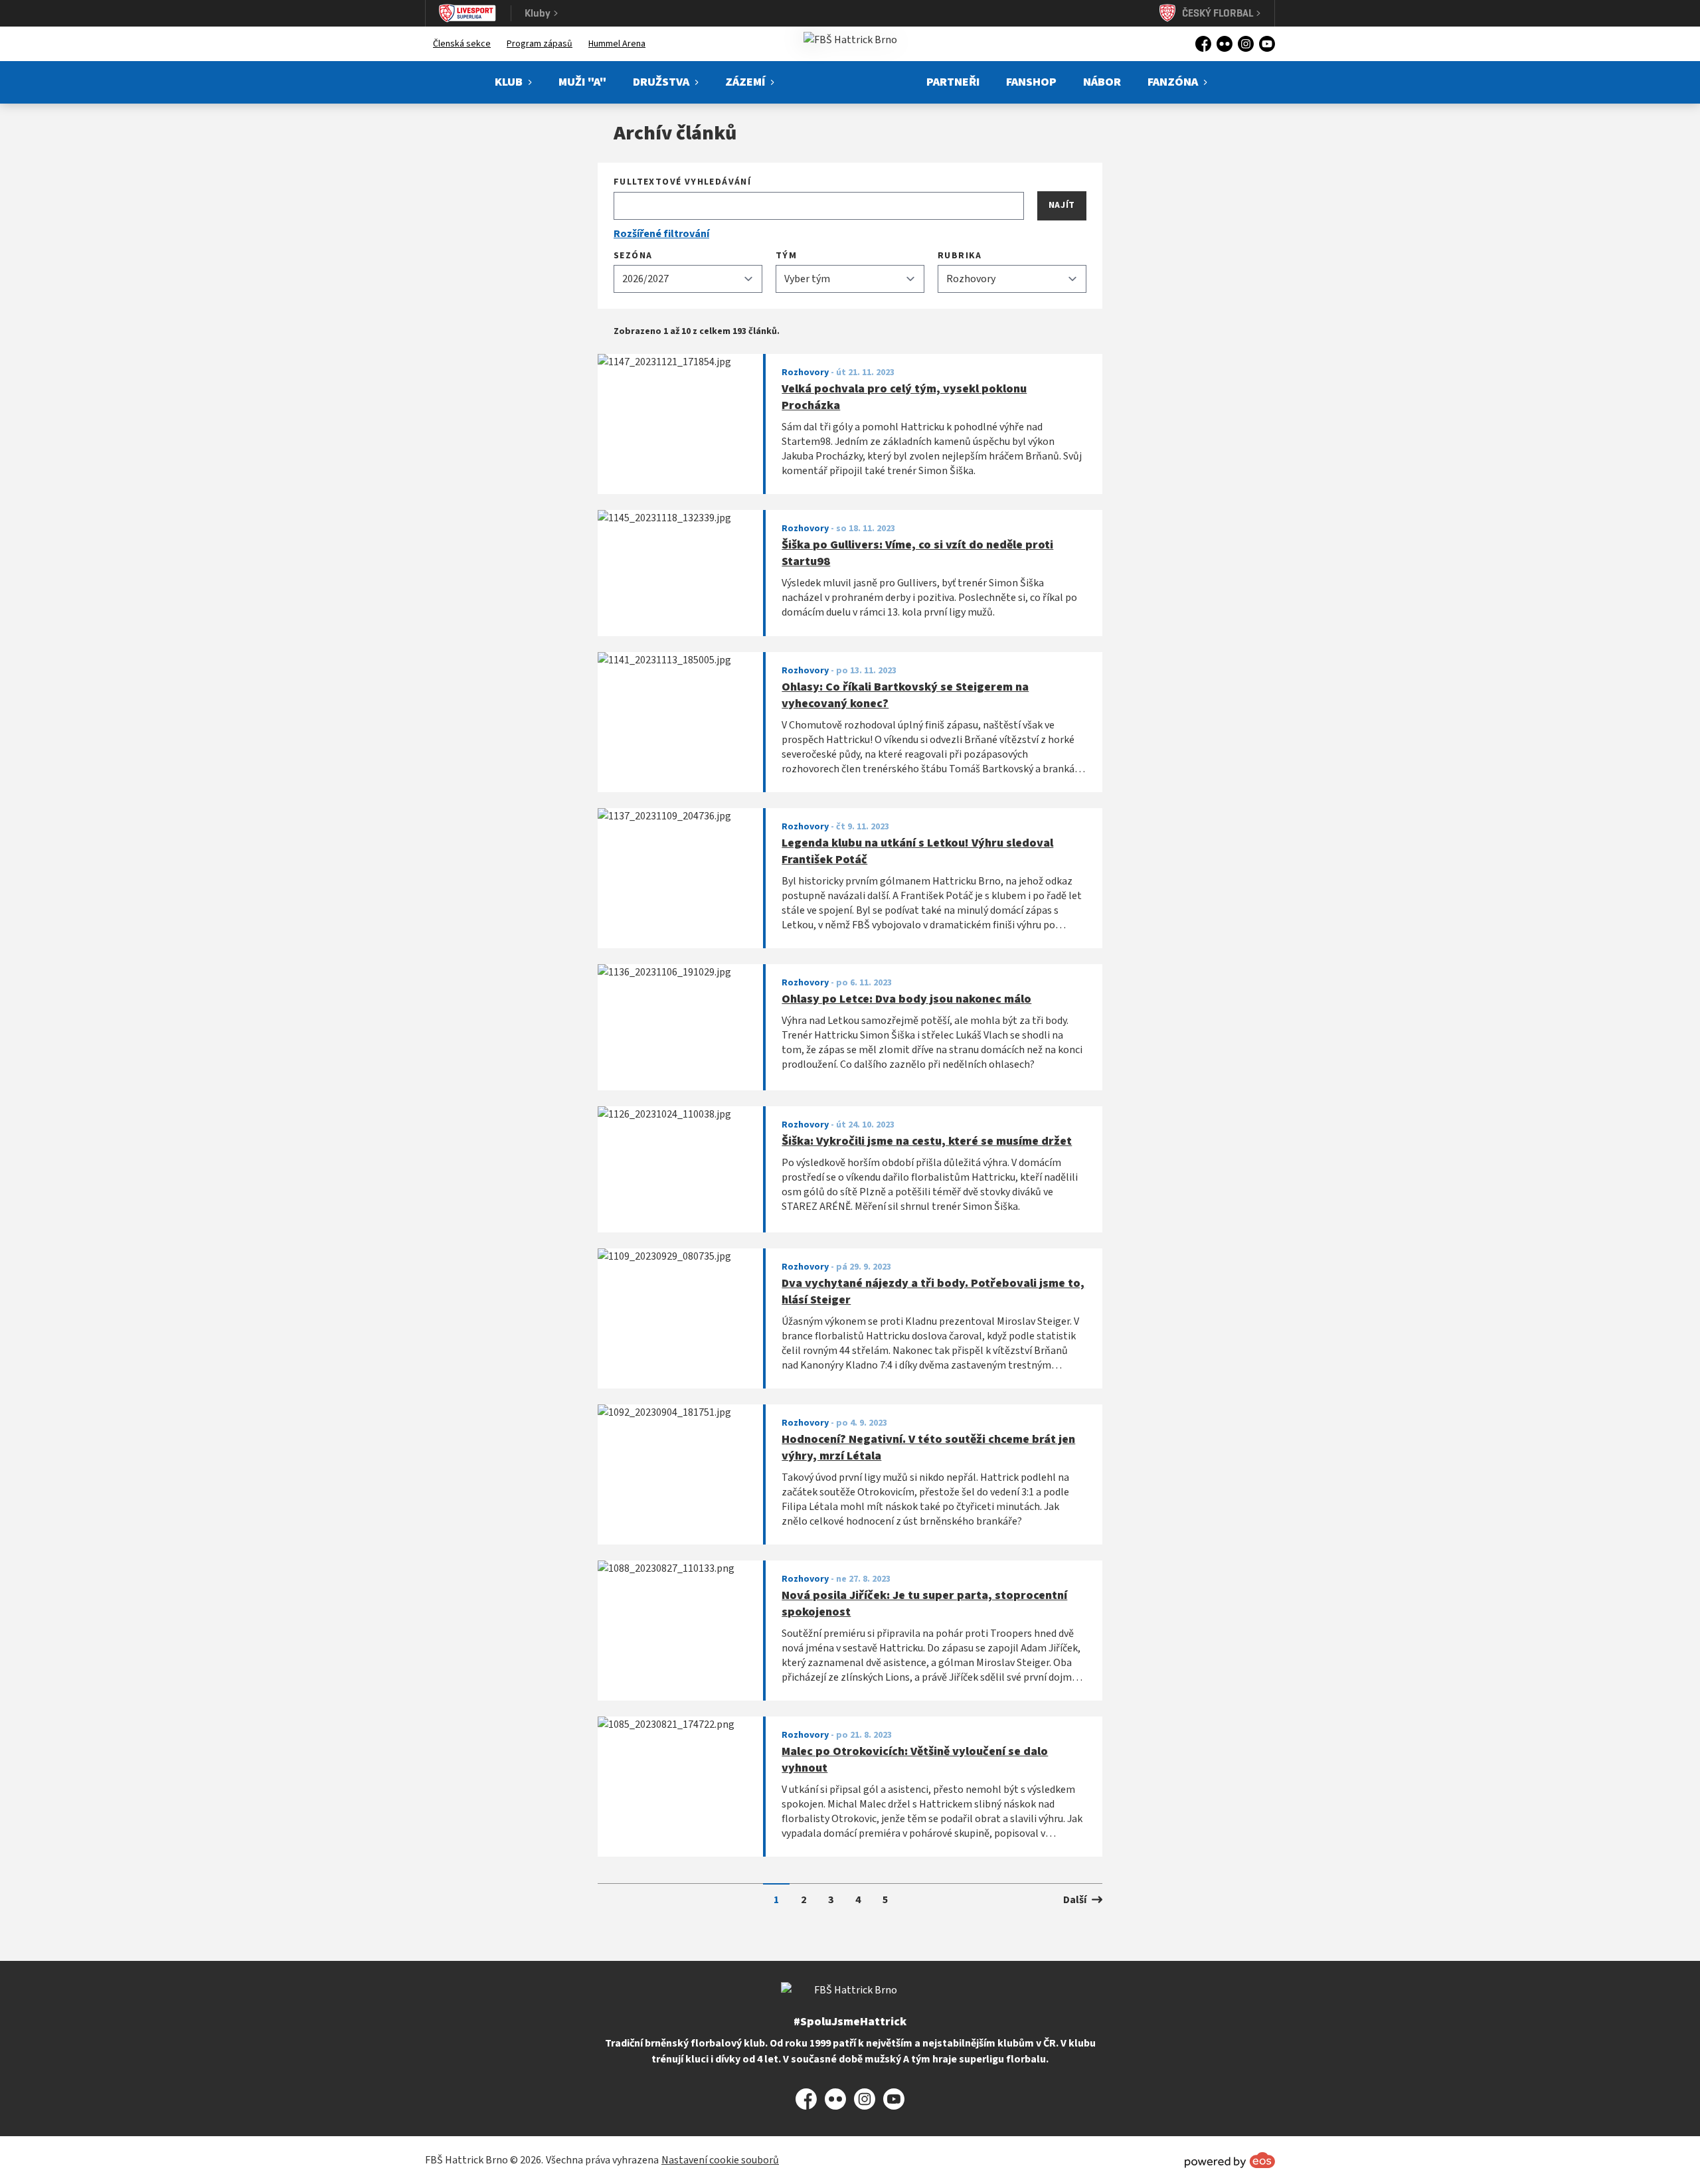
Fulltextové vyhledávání (682, 182)
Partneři (953, 82)
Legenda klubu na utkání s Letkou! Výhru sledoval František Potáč (917, 852)
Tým (786, 256)
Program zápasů (540, 44)
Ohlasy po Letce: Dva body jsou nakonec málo (906, 999)
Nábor (1102, 82)
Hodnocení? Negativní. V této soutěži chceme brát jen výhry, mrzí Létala (928, 1448)
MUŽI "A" (582, 82)
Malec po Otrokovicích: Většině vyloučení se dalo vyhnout (915, 1760)
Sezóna (633, 256)
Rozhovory (805, 373)
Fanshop (1031, 82)
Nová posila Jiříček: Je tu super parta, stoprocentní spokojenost (924, 1604)
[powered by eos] (1230, 2160)
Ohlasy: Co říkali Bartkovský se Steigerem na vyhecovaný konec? (905, 696)
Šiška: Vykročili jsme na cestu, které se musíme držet (927, 1141)
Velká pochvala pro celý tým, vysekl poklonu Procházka (904, 397)
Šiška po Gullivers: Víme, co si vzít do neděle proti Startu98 (917, 553)
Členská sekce (462, 44)
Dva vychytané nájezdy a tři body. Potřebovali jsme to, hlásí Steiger (933, 1292)
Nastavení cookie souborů (720, 2160)
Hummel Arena (617, 44)
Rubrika (960, 256)
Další (1075, 1900)
